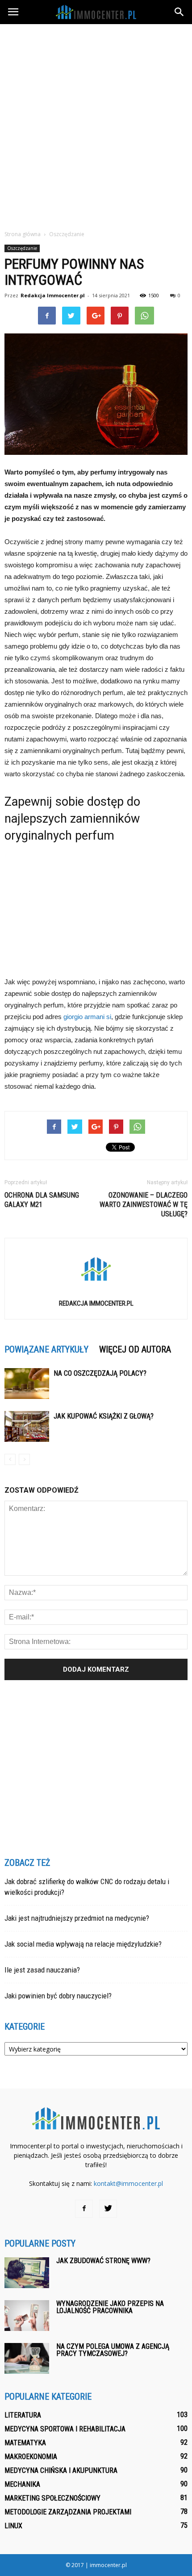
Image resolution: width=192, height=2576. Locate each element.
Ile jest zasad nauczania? (42, 1970)
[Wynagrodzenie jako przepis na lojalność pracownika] (27, 2316)
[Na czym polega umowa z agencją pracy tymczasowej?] (27, 2358)
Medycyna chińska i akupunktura (61, 2470)
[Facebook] (84, 2209)
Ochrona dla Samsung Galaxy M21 (42, 1200)
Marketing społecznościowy (52, 2498)
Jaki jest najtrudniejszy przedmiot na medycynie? (77, 1918)
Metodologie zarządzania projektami (68, 2512)
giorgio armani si (87, 1017)
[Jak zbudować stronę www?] (27, 2273)
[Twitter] (108, 2209)
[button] (179, 12)
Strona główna (23, 234)
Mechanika (22, 2484)
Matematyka (25, 2443)
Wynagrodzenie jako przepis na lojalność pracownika (110, 2307)
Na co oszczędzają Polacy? (100, 1373)
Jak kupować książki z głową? (104, 1416)
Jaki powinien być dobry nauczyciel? (58, 1996)
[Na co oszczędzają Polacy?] (27, 1384)
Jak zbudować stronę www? (103, 2261)
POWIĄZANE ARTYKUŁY (46, 1349)
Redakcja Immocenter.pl (53, 295)
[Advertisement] (96, 125)
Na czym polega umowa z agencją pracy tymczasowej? (113, 2350)
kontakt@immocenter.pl (128, 2183)
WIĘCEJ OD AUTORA (135, 1349)
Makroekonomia (31, 2457)
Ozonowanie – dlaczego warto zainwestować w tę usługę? (144, 1205)
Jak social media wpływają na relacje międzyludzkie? (83, 1944)
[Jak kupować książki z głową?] (27, 1426)
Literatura (23, 2415)
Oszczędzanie (22, 248)
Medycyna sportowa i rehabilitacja (65, 2429)
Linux (13, 2526)
